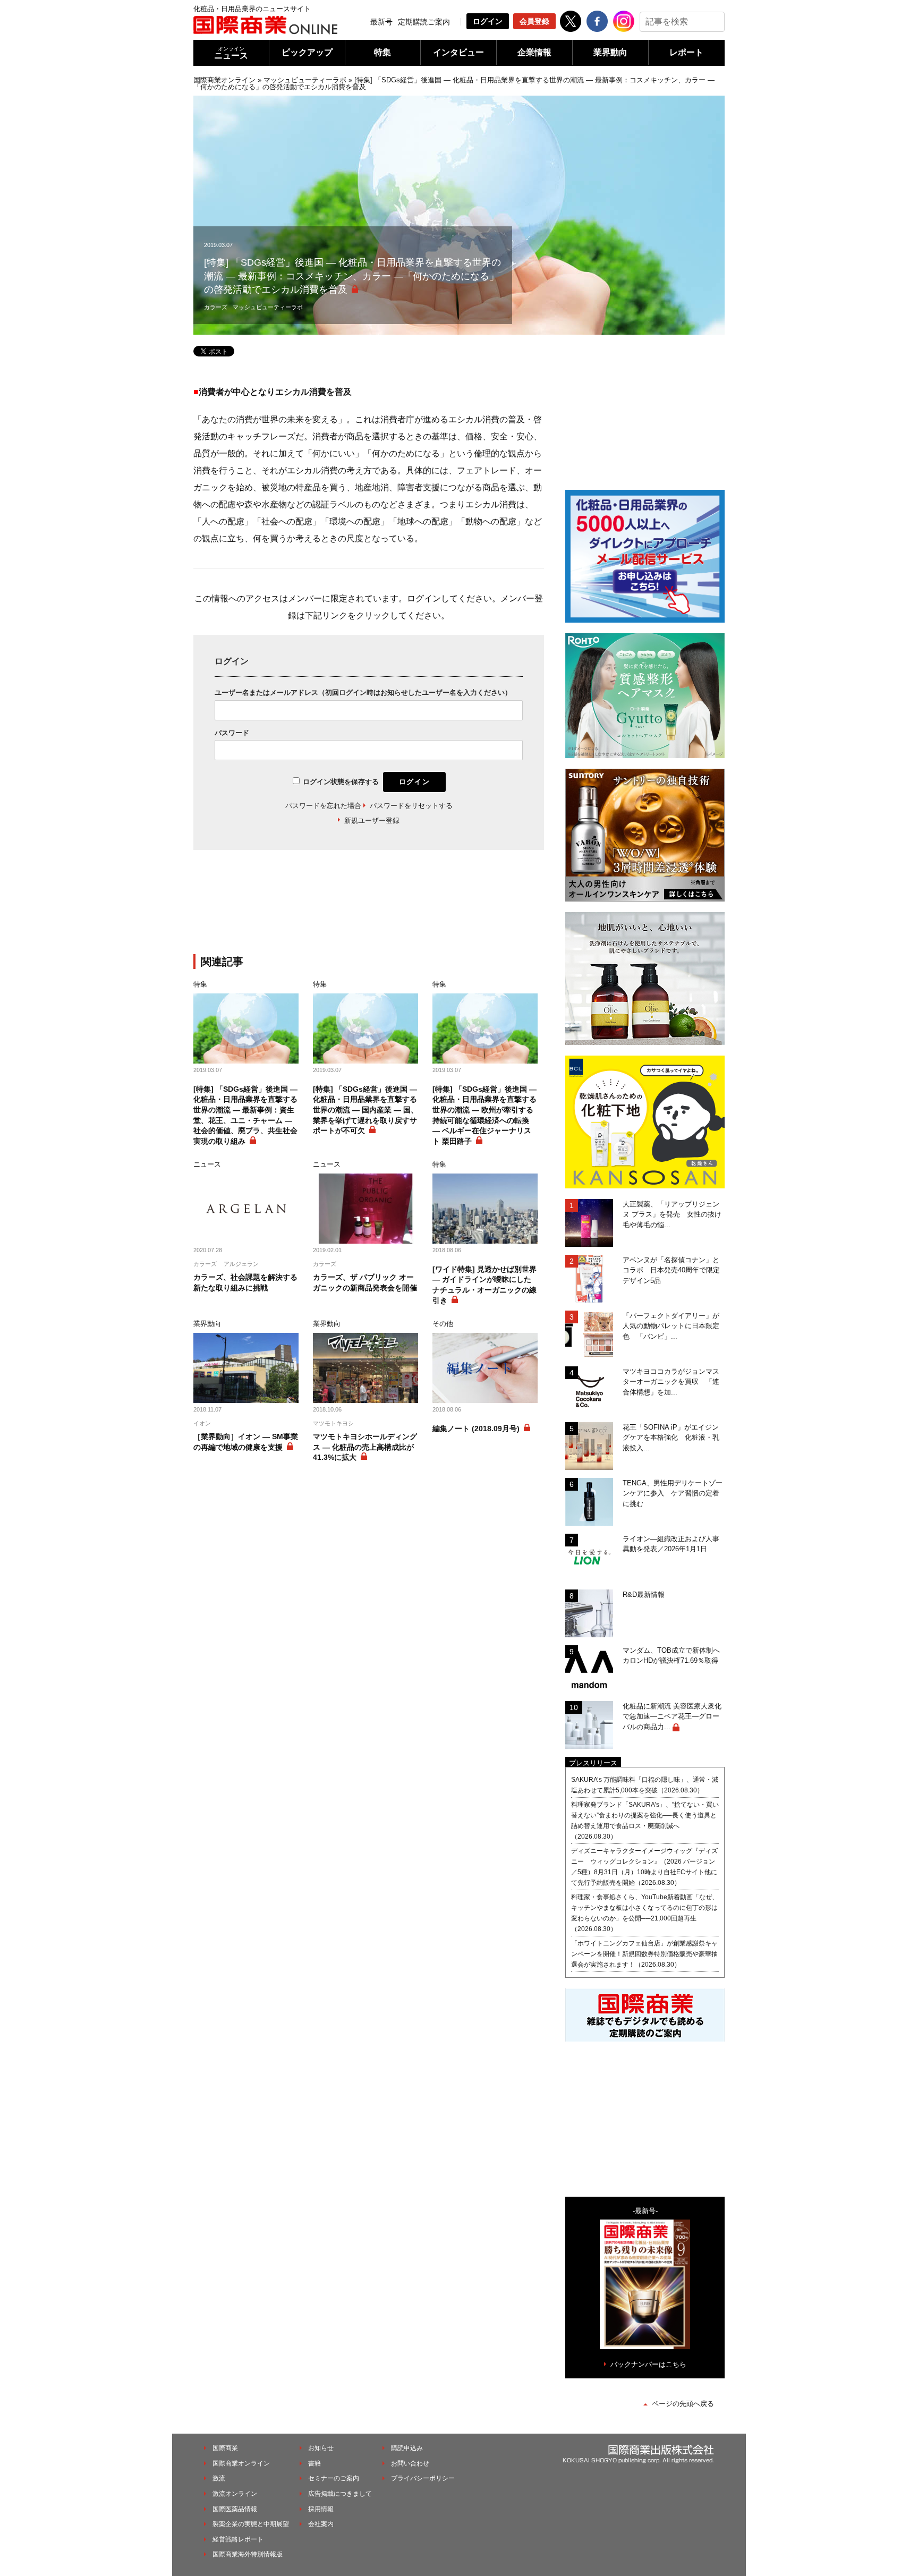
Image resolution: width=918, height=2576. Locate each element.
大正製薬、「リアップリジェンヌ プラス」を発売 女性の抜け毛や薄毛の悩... (672, 1214)
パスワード (232, 733)
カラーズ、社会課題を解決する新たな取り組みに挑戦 (245, 1282)
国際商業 (225, 2448)
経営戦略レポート (238, 2539)
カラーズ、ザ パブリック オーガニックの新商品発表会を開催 (365, 1282)
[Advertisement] (369, 908)
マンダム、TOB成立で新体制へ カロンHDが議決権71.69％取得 (674, 1656)
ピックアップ (307, 52)
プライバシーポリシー (423, 2478)
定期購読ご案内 (424, 22)
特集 (382, 52)
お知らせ (321, 2448)
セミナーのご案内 (334, 2478)
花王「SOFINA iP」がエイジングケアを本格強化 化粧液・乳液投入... (671, 1438)
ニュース (231, 53)
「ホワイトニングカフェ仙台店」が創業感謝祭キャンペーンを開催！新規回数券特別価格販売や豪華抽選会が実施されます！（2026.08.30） (644, 1954)
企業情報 (534, 52)
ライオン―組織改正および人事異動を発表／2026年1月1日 (671, 1544)
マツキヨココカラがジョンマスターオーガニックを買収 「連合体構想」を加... (671, 1382)
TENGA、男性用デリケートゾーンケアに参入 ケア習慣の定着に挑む (673, 1493)
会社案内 (321, 2524)
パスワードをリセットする (411, 806)
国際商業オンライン (224, 80)
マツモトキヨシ (333, 1423)
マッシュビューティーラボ (305, 80)
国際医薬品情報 (235, 2509)
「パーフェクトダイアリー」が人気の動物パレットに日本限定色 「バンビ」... (671, 1326)
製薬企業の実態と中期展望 (251, 2524)
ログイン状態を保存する (341, 782)
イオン (202, 1423)
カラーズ (216, 307)
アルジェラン (241, 1264)
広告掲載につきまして (340, 2494)
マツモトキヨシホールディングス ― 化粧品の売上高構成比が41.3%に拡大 (365, 1447)
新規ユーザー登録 (372, 821)
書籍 (314, 2463)
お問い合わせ (410, 2463)
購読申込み (407, 2448)
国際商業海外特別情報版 (248, 2554)
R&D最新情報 (644, 1595)
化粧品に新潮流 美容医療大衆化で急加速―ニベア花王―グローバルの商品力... (672, 1716)
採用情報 (321, 2509)
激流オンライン (235, 2494)
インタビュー (458, 52)
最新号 (381, 22)
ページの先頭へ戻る (683, 2404)
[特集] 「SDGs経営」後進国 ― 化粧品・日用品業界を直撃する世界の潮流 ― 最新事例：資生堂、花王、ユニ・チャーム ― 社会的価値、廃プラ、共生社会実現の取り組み (245, 1115)
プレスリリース (593, 1763)
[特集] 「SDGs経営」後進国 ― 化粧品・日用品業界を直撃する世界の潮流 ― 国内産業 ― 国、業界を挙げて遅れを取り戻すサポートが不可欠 (365, 1110)
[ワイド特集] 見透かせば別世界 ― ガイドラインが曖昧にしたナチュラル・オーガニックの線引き (484, 1285)
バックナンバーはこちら (648, 2364)
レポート (686, 52)
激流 (219, 2478)
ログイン (488, 21)
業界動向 (610, 52)
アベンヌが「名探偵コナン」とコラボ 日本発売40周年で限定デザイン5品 (671, 1270)
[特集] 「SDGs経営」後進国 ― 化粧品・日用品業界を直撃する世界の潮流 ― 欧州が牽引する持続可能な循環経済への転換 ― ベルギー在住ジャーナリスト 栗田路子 (484, 1115)
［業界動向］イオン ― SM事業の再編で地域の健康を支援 (246, 1442)
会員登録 (534, 21)
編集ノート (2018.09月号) (476, 1429)
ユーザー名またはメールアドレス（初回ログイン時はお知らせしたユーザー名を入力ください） (363, 692)
